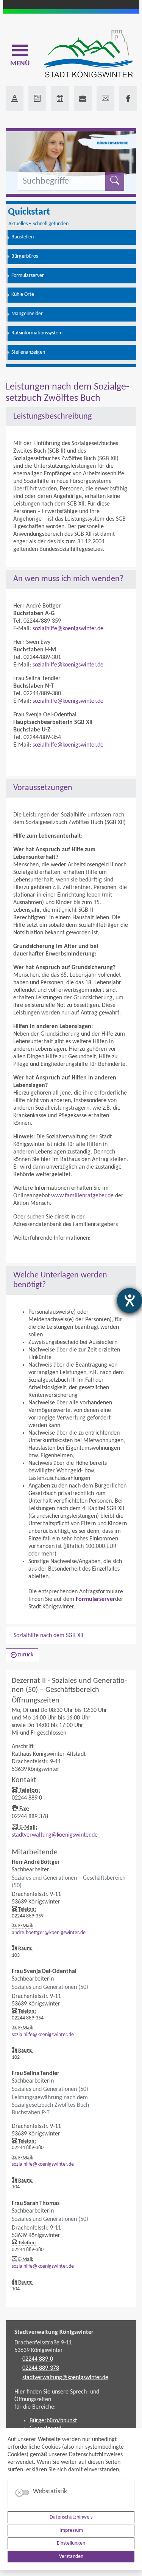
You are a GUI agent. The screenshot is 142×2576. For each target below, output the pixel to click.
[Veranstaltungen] (60, 99)
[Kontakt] (105, 99)
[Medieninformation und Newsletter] (37, 99)
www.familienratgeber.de (82, 1196)
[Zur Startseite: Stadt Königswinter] (88, 54)
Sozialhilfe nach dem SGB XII (48, 1636)
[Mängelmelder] (15, 99)
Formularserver (95, 1599)
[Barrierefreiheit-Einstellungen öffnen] (130, 1300)
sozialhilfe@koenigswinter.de (68, 629)
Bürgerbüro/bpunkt (53, 2421)
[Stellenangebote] (83, 99)
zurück (25, 1655)
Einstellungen (71, 2543)
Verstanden (71, 2557)
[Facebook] (128, 99)
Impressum (71, 2530)
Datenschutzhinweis (71, 2517)
